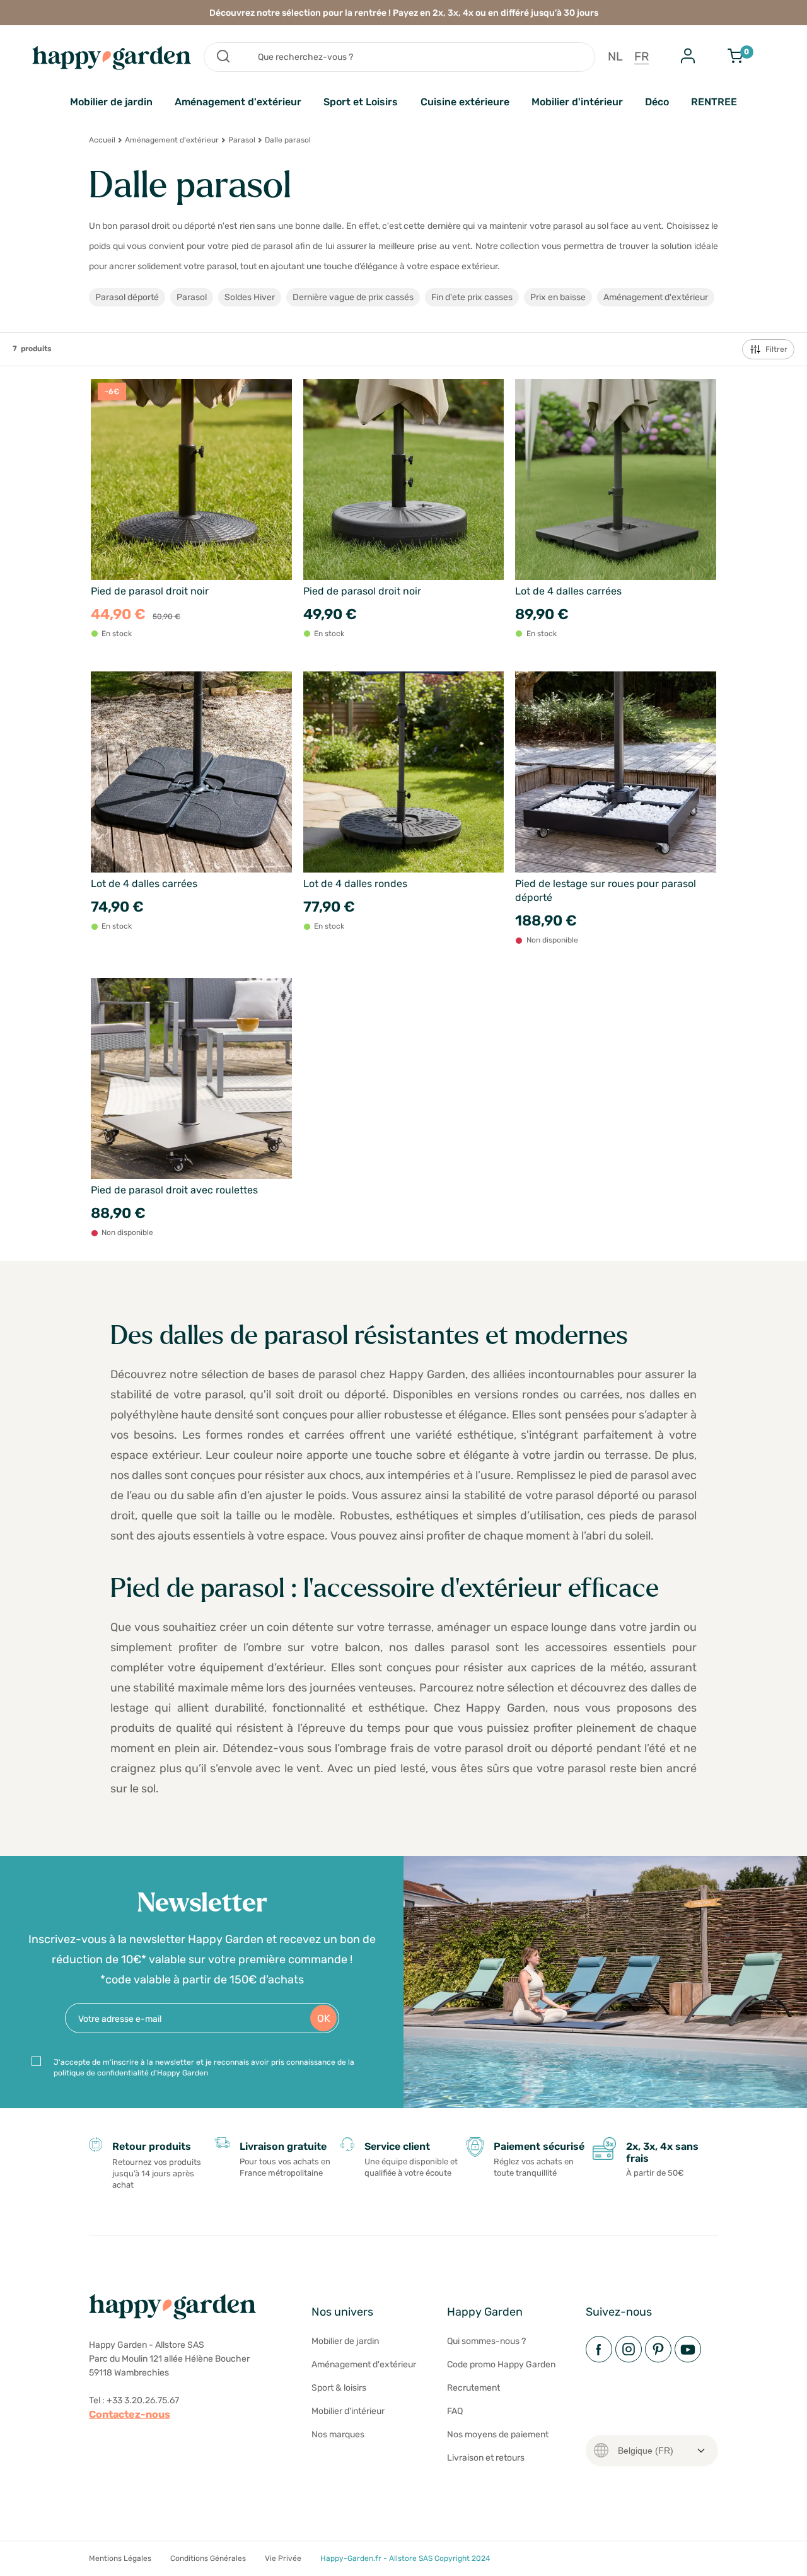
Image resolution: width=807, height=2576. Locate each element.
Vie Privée (283, 2558)
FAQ (455, 2411)
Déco (657, 102)
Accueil (102, 140)
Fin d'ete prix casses (472, 297)
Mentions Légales (120, 2558)
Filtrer (776, 349)
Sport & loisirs (339, 2388)
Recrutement (473, 2388)
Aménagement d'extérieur (238, 102)
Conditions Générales (208, 2558)
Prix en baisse (558, 297)
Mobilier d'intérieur (577, 102)
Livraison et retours (486, 2458)
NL (615, 57)
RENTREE (714, 102)
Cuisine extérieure (465, 102)
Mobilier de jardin (111, 102)
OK (324, 2018)
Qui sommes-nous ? (486, 2341)
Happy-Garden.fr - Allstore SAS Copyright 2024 (405, 2558)
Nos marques (338, 2434)
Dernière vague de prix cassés (353, 297)
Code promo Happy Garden (501, 2364)
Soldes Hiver (250, 297)
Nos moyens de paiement (498, 2434)
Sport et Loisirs (361, 102)
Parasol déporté (127, 297)
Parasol (242, 140)
